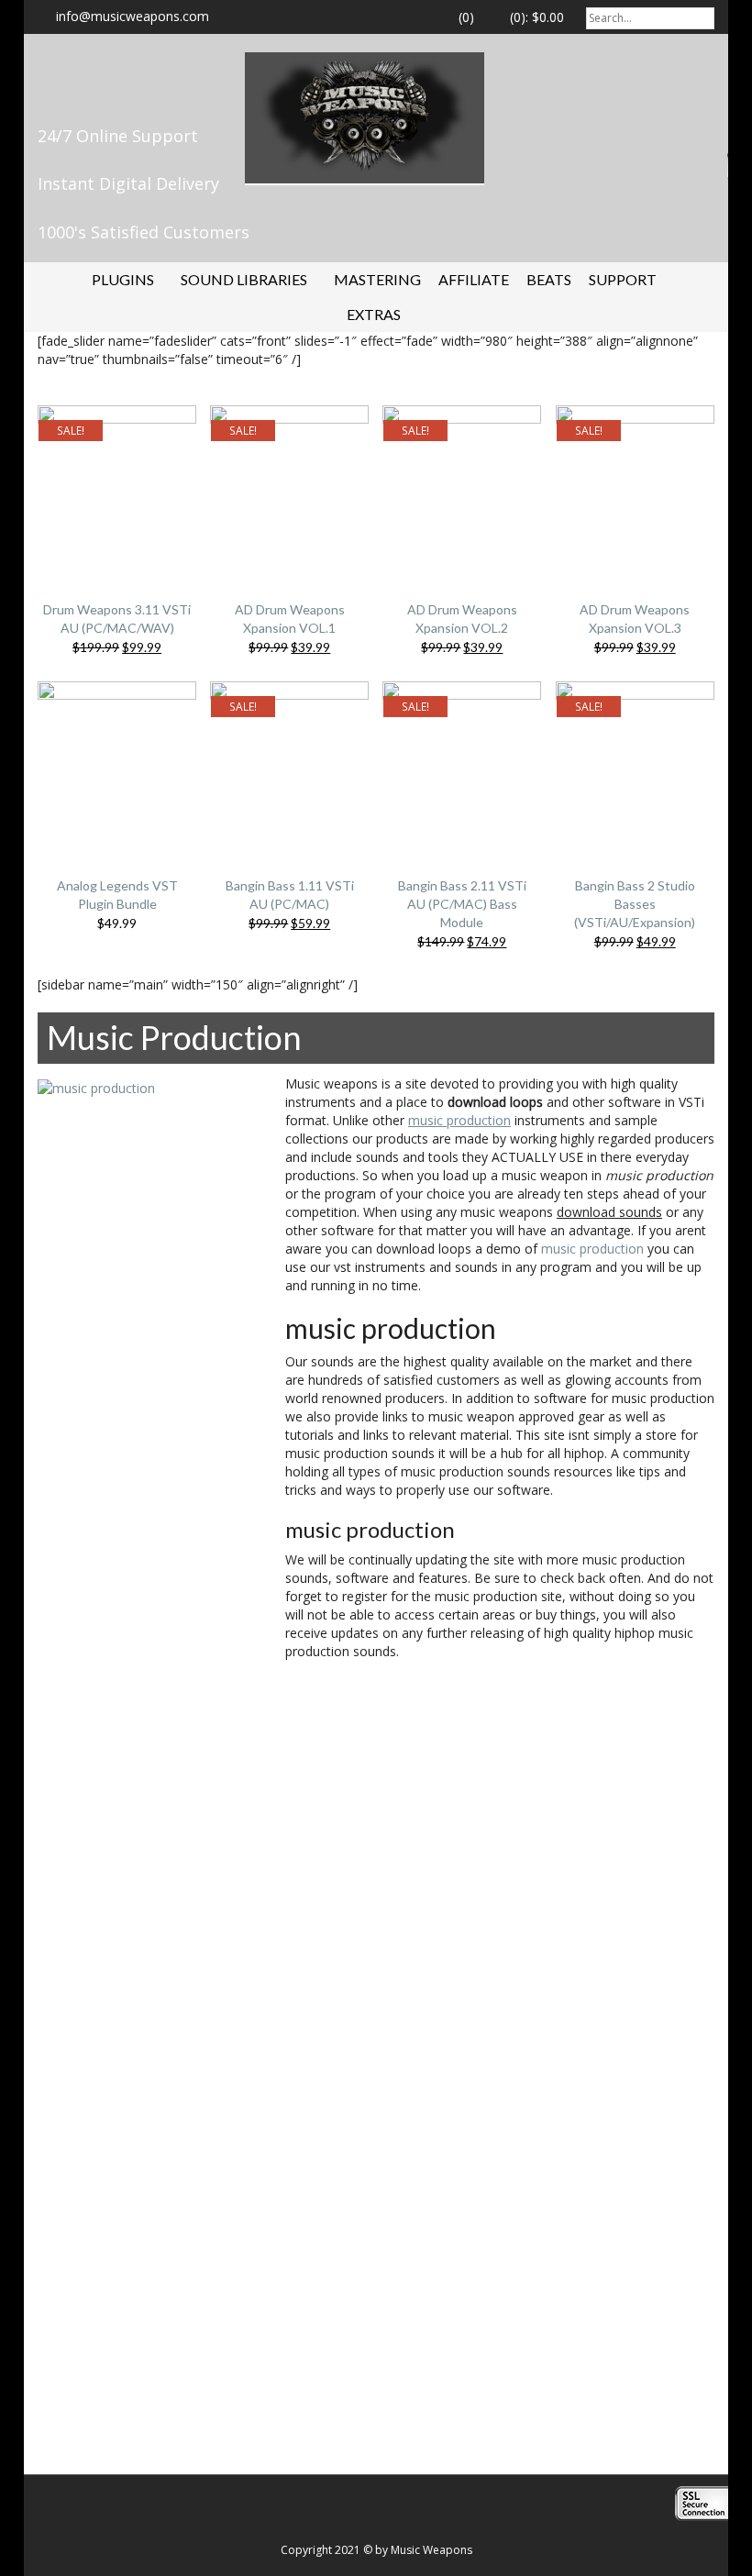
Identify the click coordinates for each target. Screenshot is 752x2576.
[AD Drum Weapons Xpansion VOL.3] (635, 488)
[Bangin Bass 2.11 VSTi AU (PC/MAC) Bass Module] (462, 764)
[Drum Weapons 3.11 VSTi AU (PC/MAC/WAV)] (117, 488)
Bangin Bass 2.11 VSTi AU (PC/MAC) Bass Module (462, 904)
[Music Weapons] (365, 116)
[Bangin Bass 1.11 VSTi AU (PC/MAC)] (289, 764)
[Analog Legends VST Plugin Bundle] (117, 764)
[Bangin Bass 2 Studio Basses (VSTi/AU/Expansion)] (635, 764)
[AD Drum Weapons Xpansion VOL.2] (462, 488)
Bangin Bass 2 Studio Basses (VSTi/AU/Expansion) (635, 904)
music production (592, 1249)
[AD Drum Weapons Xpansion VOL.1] (289, 488)
